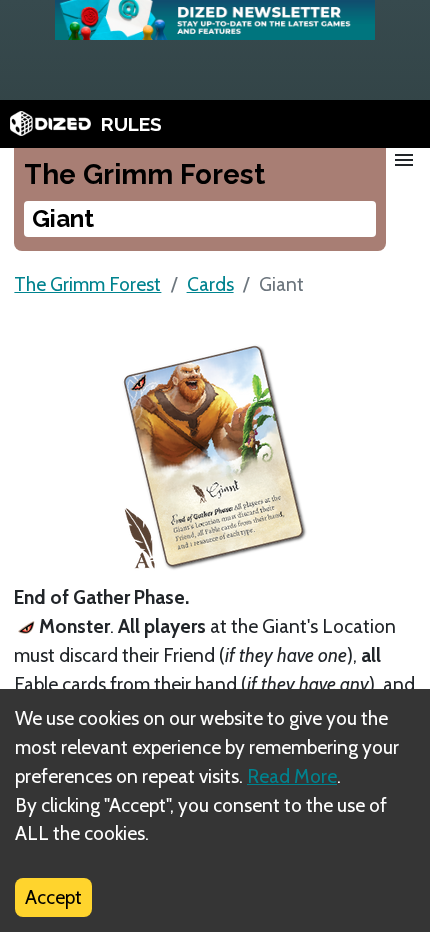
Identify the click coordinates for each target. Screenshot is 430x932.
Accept (53, 897)
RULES (131, 124)
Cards (210, 284)
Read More (292, 776)
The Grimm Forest (87, 284)
